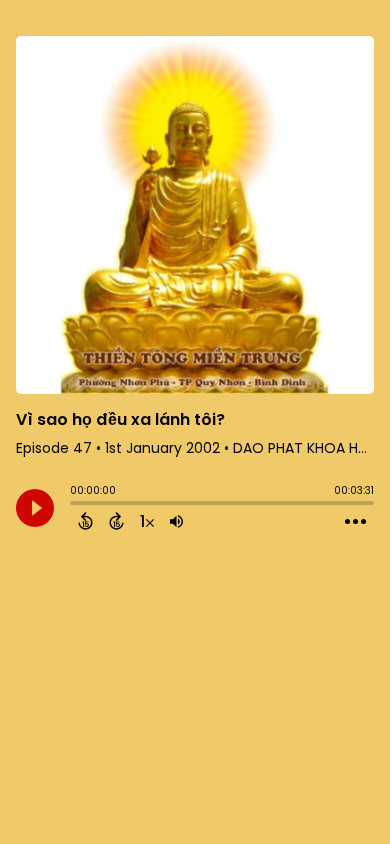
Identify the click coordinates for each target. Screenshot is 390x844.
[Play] (35, 508)
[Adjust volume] (176, 521)
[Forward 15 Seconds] (116, 521)
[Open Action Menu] (355, 522)
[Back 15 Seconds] (85, 521)
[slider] (75, 505)
